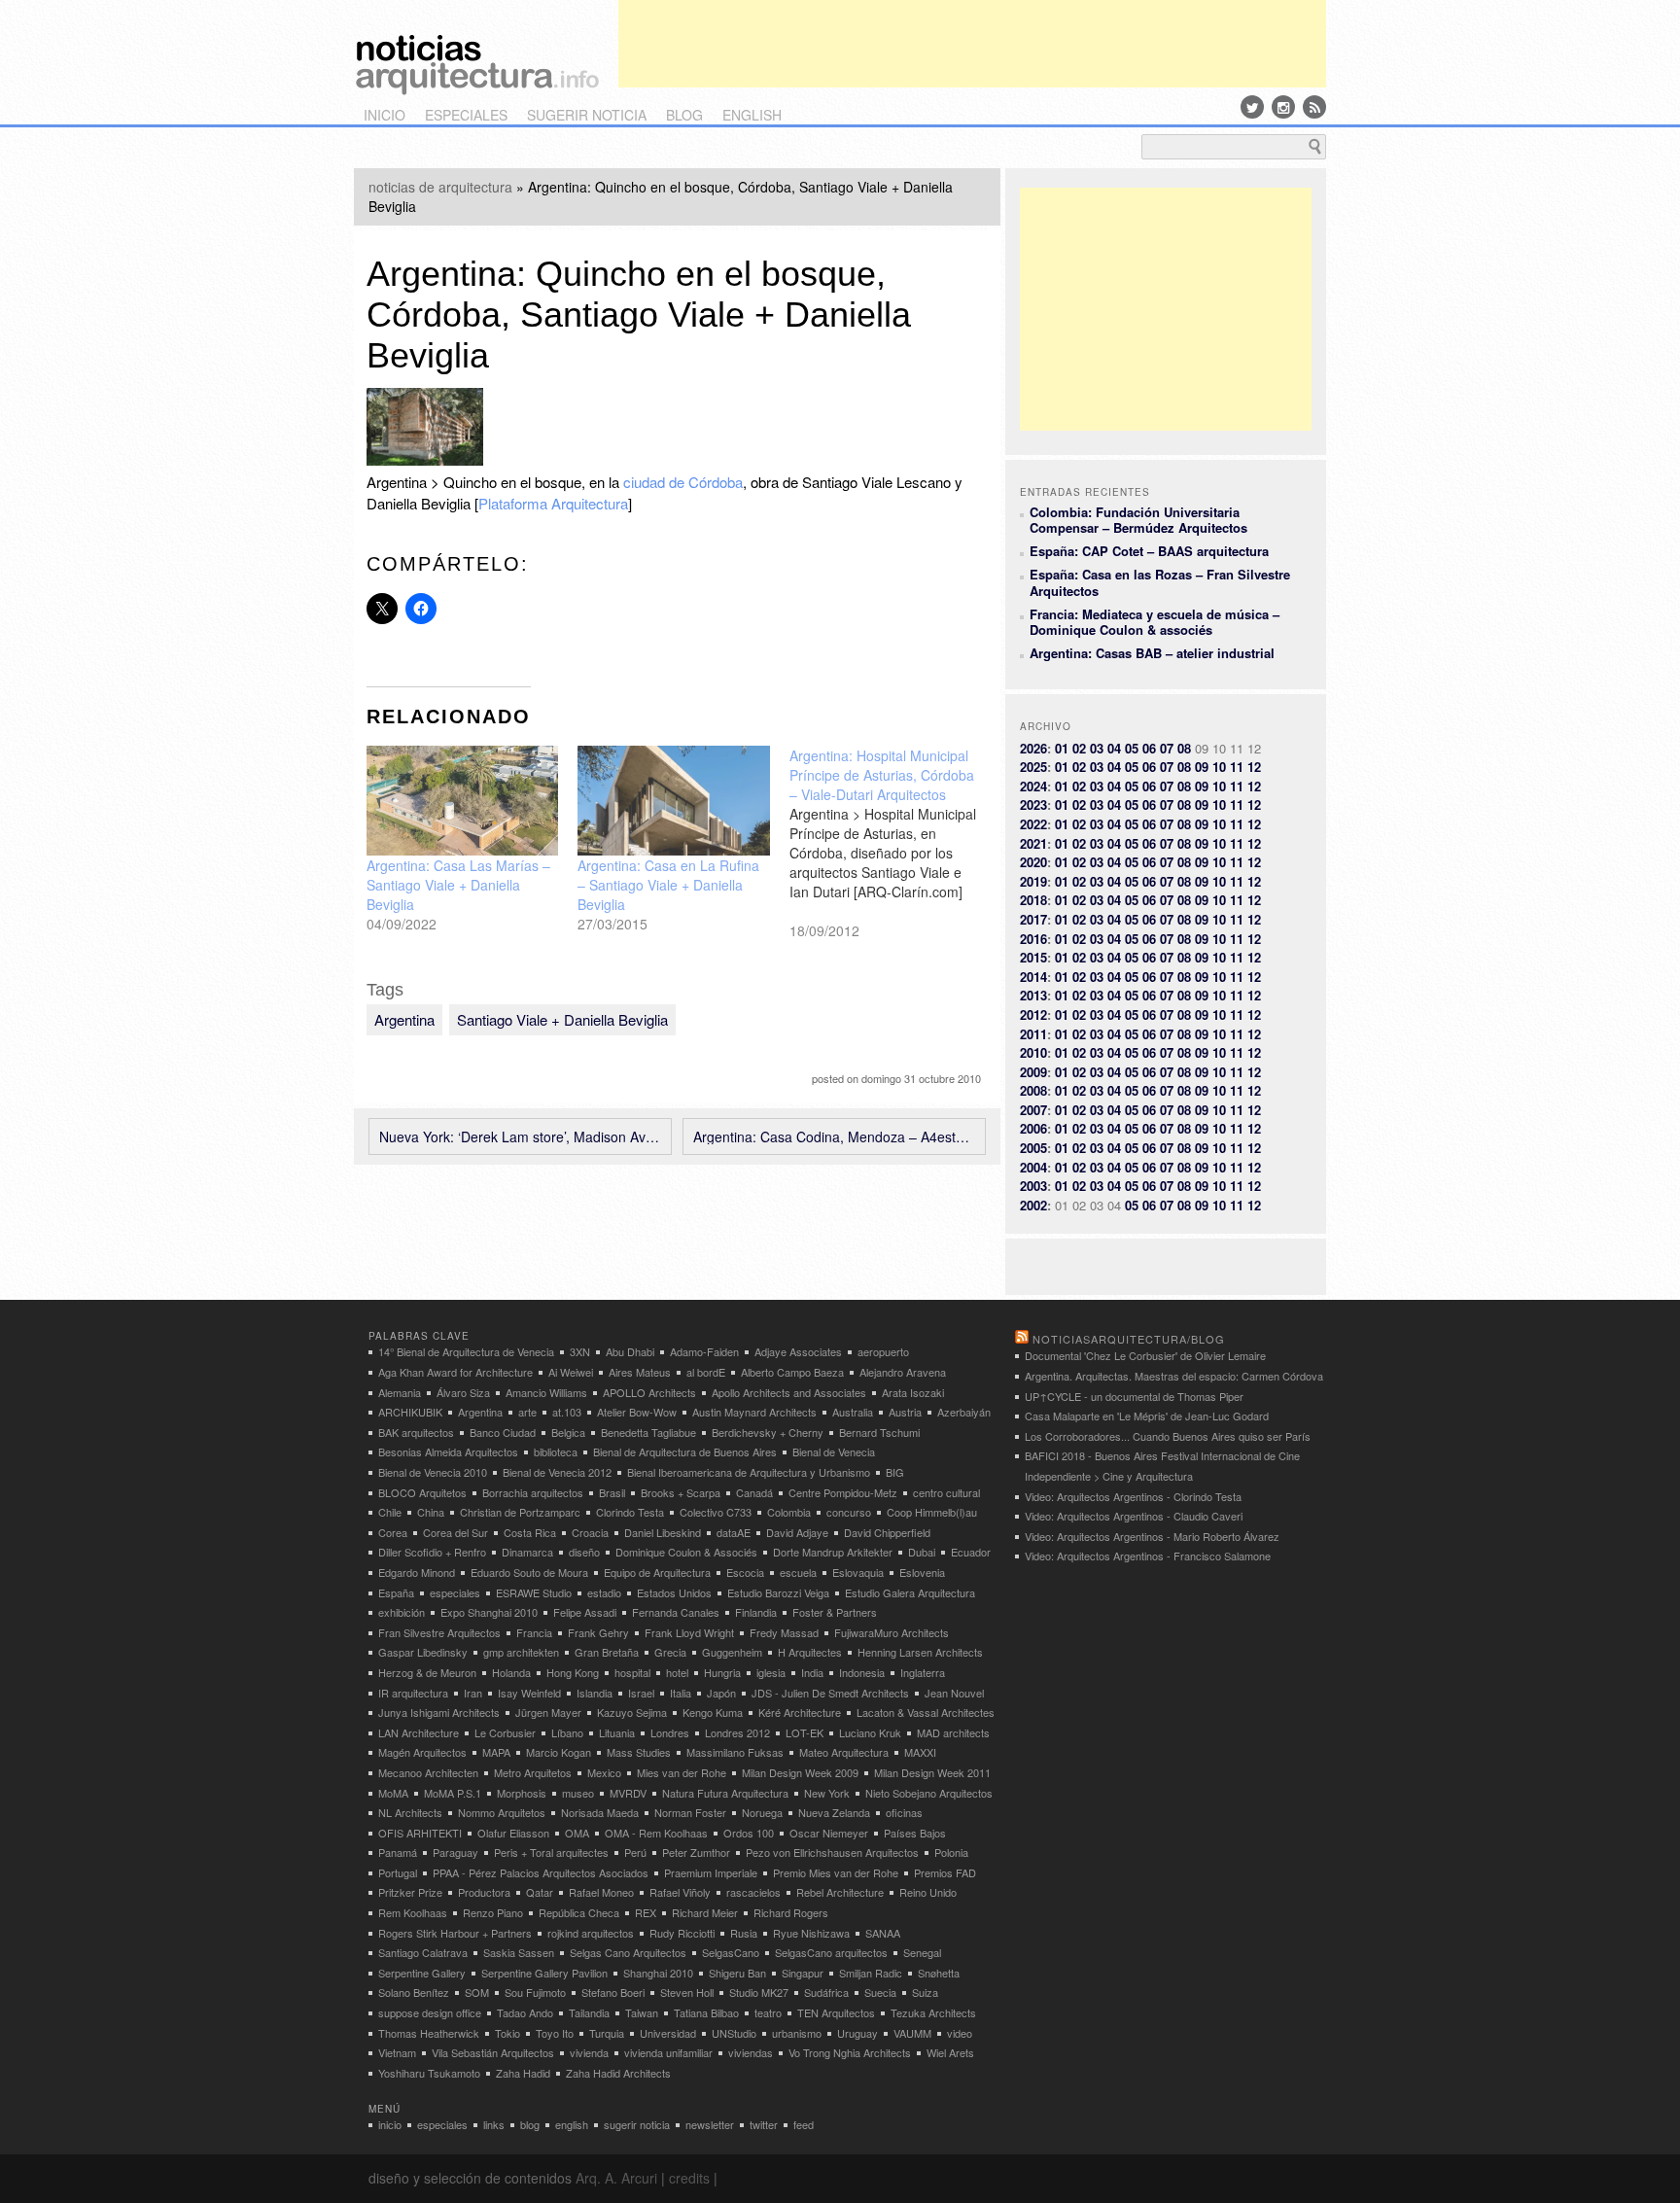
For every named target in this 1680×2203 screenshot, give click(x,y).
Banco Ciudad (503, 1432)
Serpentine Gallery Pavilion (544, 1973)
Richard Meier (705, 1912)
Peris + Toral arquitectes (551, 1852)
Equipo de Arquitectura (657, 1572)
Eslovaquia (858, 1572)
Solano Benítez (414, 1992)
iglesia (771, 1672)
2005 (1033, 1148)
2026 (1033, 748)
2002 (1033, 1205)
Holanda (511, 1672)
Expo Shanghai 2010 (489, 1612)
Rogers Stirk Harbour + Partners (455, 1933)
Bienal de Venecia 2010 (433, 1472)
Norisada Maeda (600, 1812)
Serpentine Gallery (422, 1973)
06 (1149, 748)
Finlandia (756, 1612)
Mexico (604, 1772)
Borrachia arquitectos (533, 1492)
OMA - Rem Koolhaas (656, 1833)
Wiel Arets (950, 2052)
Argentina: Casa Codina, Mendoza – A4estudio (834, 1136)
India (812, 1672)
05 (1132, 748)
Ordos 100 (749, 1833)
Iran (473, 1693)
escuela (798, 1572)
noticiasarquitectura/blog (1129, 1339)
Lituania (617, 1732)
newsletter (710, 2124)
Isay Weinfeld (529, 1693)
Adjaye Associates (798, 1351)
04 (1114, 748)
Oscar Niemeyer (829, 1833)
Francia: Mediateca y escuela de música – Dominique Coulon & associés (1155, 622)
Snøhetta (939, 1973)
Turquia (607, 2033)
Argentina (404, 1019)
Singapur (803, 1973)
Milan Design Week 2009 (800, 1772)
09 (1202, 767)
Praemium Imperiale (711, 1872)
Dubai (922, 1552)
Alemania (400, 1392)
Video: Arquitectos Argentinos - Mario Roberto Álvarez (1152, 1536)
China (431, 1512)
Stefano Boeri (613, 1992)
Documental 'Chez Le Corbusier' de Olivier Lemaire (1145, 1355)
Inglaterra (923, 1672)
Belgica (568, 1432)
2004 (1033, 1167)
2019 (1033, 881)
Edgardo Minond (417, 1572)
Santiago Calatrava (423, 1952)
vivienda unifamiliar (668, 2052)
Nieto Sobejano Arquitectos (929, 1793)
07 (1167, 748)
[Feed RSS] (1314, 107)
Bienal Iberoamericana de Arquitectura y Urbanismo (749, 1472)
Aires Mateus (640, 1372)
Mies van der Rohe (682, 1772)
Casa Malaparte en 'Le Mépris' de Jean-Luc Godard (1147, 1416)
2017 (1033, 919)
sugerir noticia (587, 115)
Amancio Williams (546, 1392)
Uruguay (857, 2033)
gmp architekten (521, 1652)
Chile (390, 1512)
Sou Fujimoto (535, 1992)
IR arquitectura (413, 1693)
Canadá (754, 1492)
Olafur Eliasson (513, 1833)
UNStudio (734, 2033)
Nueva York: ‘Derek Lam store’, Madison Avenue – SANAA (520, 1136)
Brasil (612, 1492)
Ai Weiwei (571, 1372)
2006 (1033, 1128)
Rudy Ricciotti (682, 1933)
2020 (1033, 862)
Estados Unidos (674, 1592)
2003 (1033, 1186)
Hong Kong (573, 1672)
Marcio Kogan (559, 1752)
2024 (1033, 786)
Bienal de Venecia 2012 (557, 1472)
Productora (484, 1892)
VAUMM (912, 2033)
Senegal (922, 1952)
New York (827, 1793)
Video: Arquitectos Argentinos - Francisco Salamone (1148, 1556)
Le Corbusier (505, 1732)
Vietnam (397, 2052)
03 (1097, 748)
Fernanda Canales (676, 1612)
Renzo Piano (493, 1912)
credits (689, 2178)
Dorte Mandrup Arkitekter (833, 1552)
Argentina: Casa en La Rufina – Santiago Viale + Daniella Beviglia (668, 885)
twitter (764, 2124)
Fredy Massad (784, 1632)
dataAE (734, 1532)
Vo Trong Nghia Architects (850, 2052)
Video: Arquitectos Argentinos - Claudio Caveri (1134, 1516)
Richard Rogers (791, 1912)
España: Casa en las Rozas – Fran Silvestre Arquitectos (1160, 582)
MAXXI (920, 1752)
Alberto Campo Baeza (792, 1372)
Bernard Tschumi (879, 1432)
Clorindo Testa (630, 1512)
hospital (632, 1672)
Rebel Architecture (840, 1892)
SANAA (883, 1933)
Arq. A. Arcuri (616, 2178)
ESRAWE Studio (534, 1592)
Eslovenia (922, 1572)
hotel (677, 1672)
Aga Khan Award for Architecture (455, 1372)
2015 (1033, 957)
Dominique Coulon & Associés (686, 1552)
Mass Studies (639, 1752)
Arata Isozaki (913, 1392)
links (494, 2124)
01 (1062, 748)
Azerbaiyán (964, 1412)
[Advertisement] (972, 44)
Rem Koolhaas (413, 1912)
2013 (1033, 995)
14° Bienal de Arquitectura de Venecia (466, 1351)
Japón (721, 1693)
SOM (477, 1992)
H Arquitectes (810, 1652)
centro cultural (946, 1492)
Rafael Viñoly (680, 1892)
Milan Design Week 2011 (932, 1772)
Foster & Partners (835, 1612)
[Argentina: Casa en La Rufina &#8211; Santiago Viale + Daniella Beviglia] (674, 801)
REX (646, 1912)
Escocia (745, 1572)
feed (804, 2124)
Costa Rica (530, 1532)
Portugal (398, 1872)
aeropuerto (883, 1351)
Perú (635, 1852)
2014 (1033, 977)
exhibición (402, 1612)
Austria (905, 1412)
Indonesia (862, 1672)
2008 (1033, 1090)
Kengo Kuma (713, 1712)
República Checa (579, 1912)
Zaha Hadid (523, 2073)
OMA (577, 1833)
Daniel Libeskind (663, 1532)
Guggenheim (732, 1652)
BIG (895, 1472)
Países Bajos (915, 1833)
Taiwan (642, 2012)
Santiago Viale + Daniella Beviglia (562, 1019)
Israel (641, 1693)
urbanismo (797, 2033)
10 (1219, 767)
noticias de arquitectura (440, 187)
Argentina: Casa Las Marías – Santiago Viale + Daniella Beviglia (458, 885)
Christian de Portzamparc (520, 1512)
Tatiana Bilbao (706, 2012)
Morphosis (522, 1793)
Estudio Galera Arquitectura (910, 1592)
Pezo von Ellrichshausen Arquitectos (832, 1852)
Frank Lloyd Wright (689, 1632)
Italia (681, 1693)
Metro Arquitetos (533, 1772)
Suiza (925, 1992)
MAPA (496, 1752)
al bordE (706, 1372)
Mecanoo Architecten (428, 1772)
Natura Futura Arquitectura (725, 1793)
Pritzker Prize (410, 1892)
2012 (1033, 1014)
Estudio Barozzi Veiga (778, 1592)
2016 (1033, 939)
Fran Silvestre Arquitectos (439, 1632)
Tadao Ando (525, 2012)
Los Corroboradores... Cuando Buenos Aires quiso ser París (1168, 1436)
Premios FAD (945, 1872)
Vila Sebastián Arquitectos (493, 2052)
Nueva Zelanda (834, 1812)
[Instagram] (1283, 107)
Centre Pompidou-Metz (843, 1492)
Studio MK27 (759, 1992)
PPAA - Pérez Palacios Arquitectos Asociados (541, 1872)
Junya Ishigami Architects (439, 1712)
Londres (670, 1732)
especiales (466, 115)
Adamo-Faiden (704, 1351)
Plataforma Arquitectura (553, 503)
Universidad (668, 2033)
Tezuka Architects (933, 2012)
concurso (849, 1512)
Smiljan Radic (871, 1973)
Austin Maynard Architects (754, 1412)
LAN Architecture (419, 1732)
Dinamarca (527, 1552)
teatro (768, 2012)
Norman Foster (690, 1812)
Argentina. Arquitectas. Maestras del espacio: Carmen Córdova (1174, 1376)
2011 (1033, 1034)
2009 (1033, 1072)
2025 (1033, 767)
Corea (393, 1532)
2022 (1033, 824)
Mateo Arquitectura (844, 1752)
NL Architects (410, 1812)
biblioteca (556, 1451)
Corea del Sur (455, 1532)
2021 (1033, 843)
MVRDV (628, 1793)
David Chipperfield (887, 1532)
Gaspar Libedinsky (423, 1652)
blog (684, 115)
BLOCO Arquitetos (422, 1492)
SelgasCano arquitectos (831, 1952)
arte (527, 1412)
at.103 (567, 1412)
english (752, 115)
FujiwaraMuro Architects (892, 1632)
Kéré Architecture (800, 1712)
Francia (534, 1632)
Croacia (590, 1532)
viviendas (751, 2052)
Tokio (507, 2033)
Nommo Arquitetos (502, 1812)
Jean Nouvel (954, 1693)
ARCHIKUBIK (410, 1412)
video (960, 2033)
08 (1184, 748)
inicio (385, 115)
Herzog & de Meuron (427, 1672)
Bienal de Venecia (834, 1451)
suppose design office (430, 2012)
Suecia (880, 1992)
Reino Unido (928, 1892)
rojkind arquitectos (591, 1933)
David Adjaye (797, 1532)
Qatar (540, 1892)
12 (1254, 767)
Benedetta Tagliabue (648, 1432)
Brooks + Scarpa (681, 1492)
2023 (1033, 804)
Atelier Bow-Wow (637, 1412)
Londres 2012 (737, 1732)
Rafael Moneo (601, 1892)
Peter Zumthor (696, 1852)
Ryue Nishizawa (811, 1933)
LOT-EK (805, 1732)
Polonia (951, 1852)
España (396, 1592)
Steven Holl (687, 1992)
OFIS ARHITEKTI (420, 1833)
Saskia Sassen (519, 1952)
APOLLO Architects (649, 1392)
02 (1079, 748)
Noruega (762, 1812)
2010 (1033, 1052)
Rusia (744, 1933)
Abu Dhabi (630, 1351)
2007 (1033, 1110)
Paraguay (455, 1852)
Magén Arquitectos (422, 1752)
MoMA (393, 1793)
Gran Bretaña (607, 1652)
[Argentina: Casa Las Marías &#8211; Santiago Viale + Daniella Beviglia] (463, 801)
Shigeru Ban (737, 1973)
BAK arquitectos (416, 1432)
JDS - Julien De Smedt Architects (830, 1693)
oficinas (904, 1812)
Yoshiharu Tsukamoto (429, 2073)
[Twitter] (1252, 107)
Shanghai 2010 (658, 1973)
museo (578, 1793)
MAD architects (953, 1732)
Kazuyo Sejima (632, 1712)
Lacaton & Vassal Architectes (926, 1712)
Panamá (398, 1852)
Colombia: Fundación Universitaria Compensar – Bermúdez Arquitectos (1138, 520)
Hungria (722, 1672)
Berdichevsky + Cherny (768, 1432)
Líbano (567, 1732)
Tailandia (589, 2012)
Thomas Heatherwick (429, 2033)
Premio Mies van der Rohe (836, 1872)
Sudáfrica (826, 1992)
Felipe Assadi (585, 1612)
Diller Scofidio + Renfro (432, 1552)
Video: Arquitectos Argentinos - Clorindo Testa (1133, 1496)
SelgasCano (731, 1952)
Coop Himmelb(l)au (932, 1512)
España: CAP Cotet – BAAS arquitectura (1149, 551)
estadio (604, 1592)
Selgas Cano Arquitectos (628, 1952)
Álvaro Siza (463, 1392)
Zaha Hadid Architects (618, 2073)
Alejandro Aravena (903, 1372)
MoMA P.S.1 (453, 1793)
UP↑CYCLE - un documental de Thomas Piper (1134, 1396)
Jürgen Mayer (548, 1712)
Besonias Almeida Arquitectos (448, 1451)
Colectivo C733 (716, 1512)
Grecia (670, 1652)
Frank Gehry (598, 1632)
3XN (580, 1351)
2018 (1033, 900)
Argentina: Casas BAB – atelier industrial (1152, 653)
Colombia (789, 1512)
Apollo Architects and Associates (789, 1392)
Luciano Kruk (870, 1732)
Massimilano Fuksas (735, 1752)
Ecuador (971, 1552)
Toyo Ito (555, 2033)
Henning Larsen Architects (920, 1652)
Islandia (595, 1693)
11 (1237, 767)
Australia (853, 1412)
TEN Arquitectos (836, 2012)
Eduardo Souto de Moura (529, 1572)
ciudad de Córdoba (683, 482)
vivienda (589, 2052)
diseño (584, 1552)
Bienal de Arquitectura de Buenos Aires (685, 1451)
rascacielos (753, 1892)
